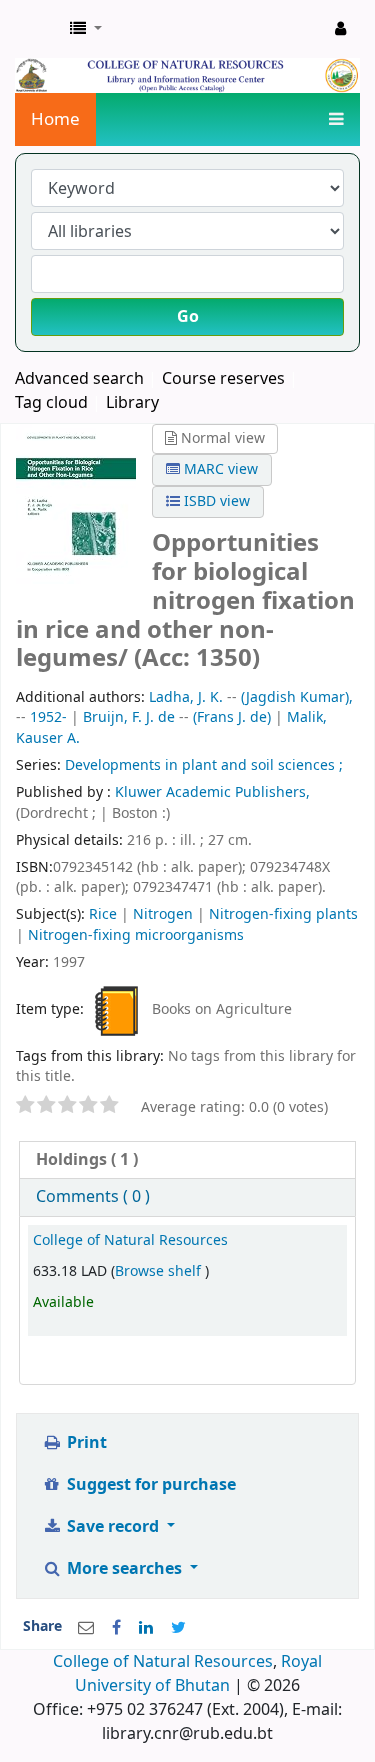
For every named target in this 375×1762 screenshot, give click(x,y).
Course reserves (223, 379)
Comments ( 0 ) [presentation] (93, 1197)
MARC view (219, 469)
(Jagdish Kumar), (297, 697)
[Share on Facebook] (116, 1628)
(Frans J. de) (232, 717)
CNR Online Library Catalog (37, 29)
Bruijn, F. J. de (129, 717)
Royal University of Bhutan (198, 1674)
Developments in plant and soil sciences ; (204, 765)
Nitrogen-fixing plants (283, 914)
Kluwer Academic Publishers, (212, 792)
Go (188, 317)
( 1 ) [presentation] (87, 1160)
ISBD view (215, 501)
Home (55, 119)
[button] (86, 29)
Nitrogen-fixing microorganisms (136, 935)
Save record (113, 1527)
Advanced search (79, 379)
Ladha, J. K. (186, 697)
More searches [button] (124, 1569)
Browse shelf (160, 1271)
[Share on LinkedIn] (146, 1628)
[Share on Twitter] (178, 1628)
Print (85, 1443)
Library (132, 403)
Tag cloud (51, 403)
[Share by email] (86, 1628)
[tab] (187, 1160)
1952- (48, 717)
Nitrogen (163, 914)
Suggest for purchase (149, 1485)
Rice (103, 914)
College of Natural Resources (130, 1240)
